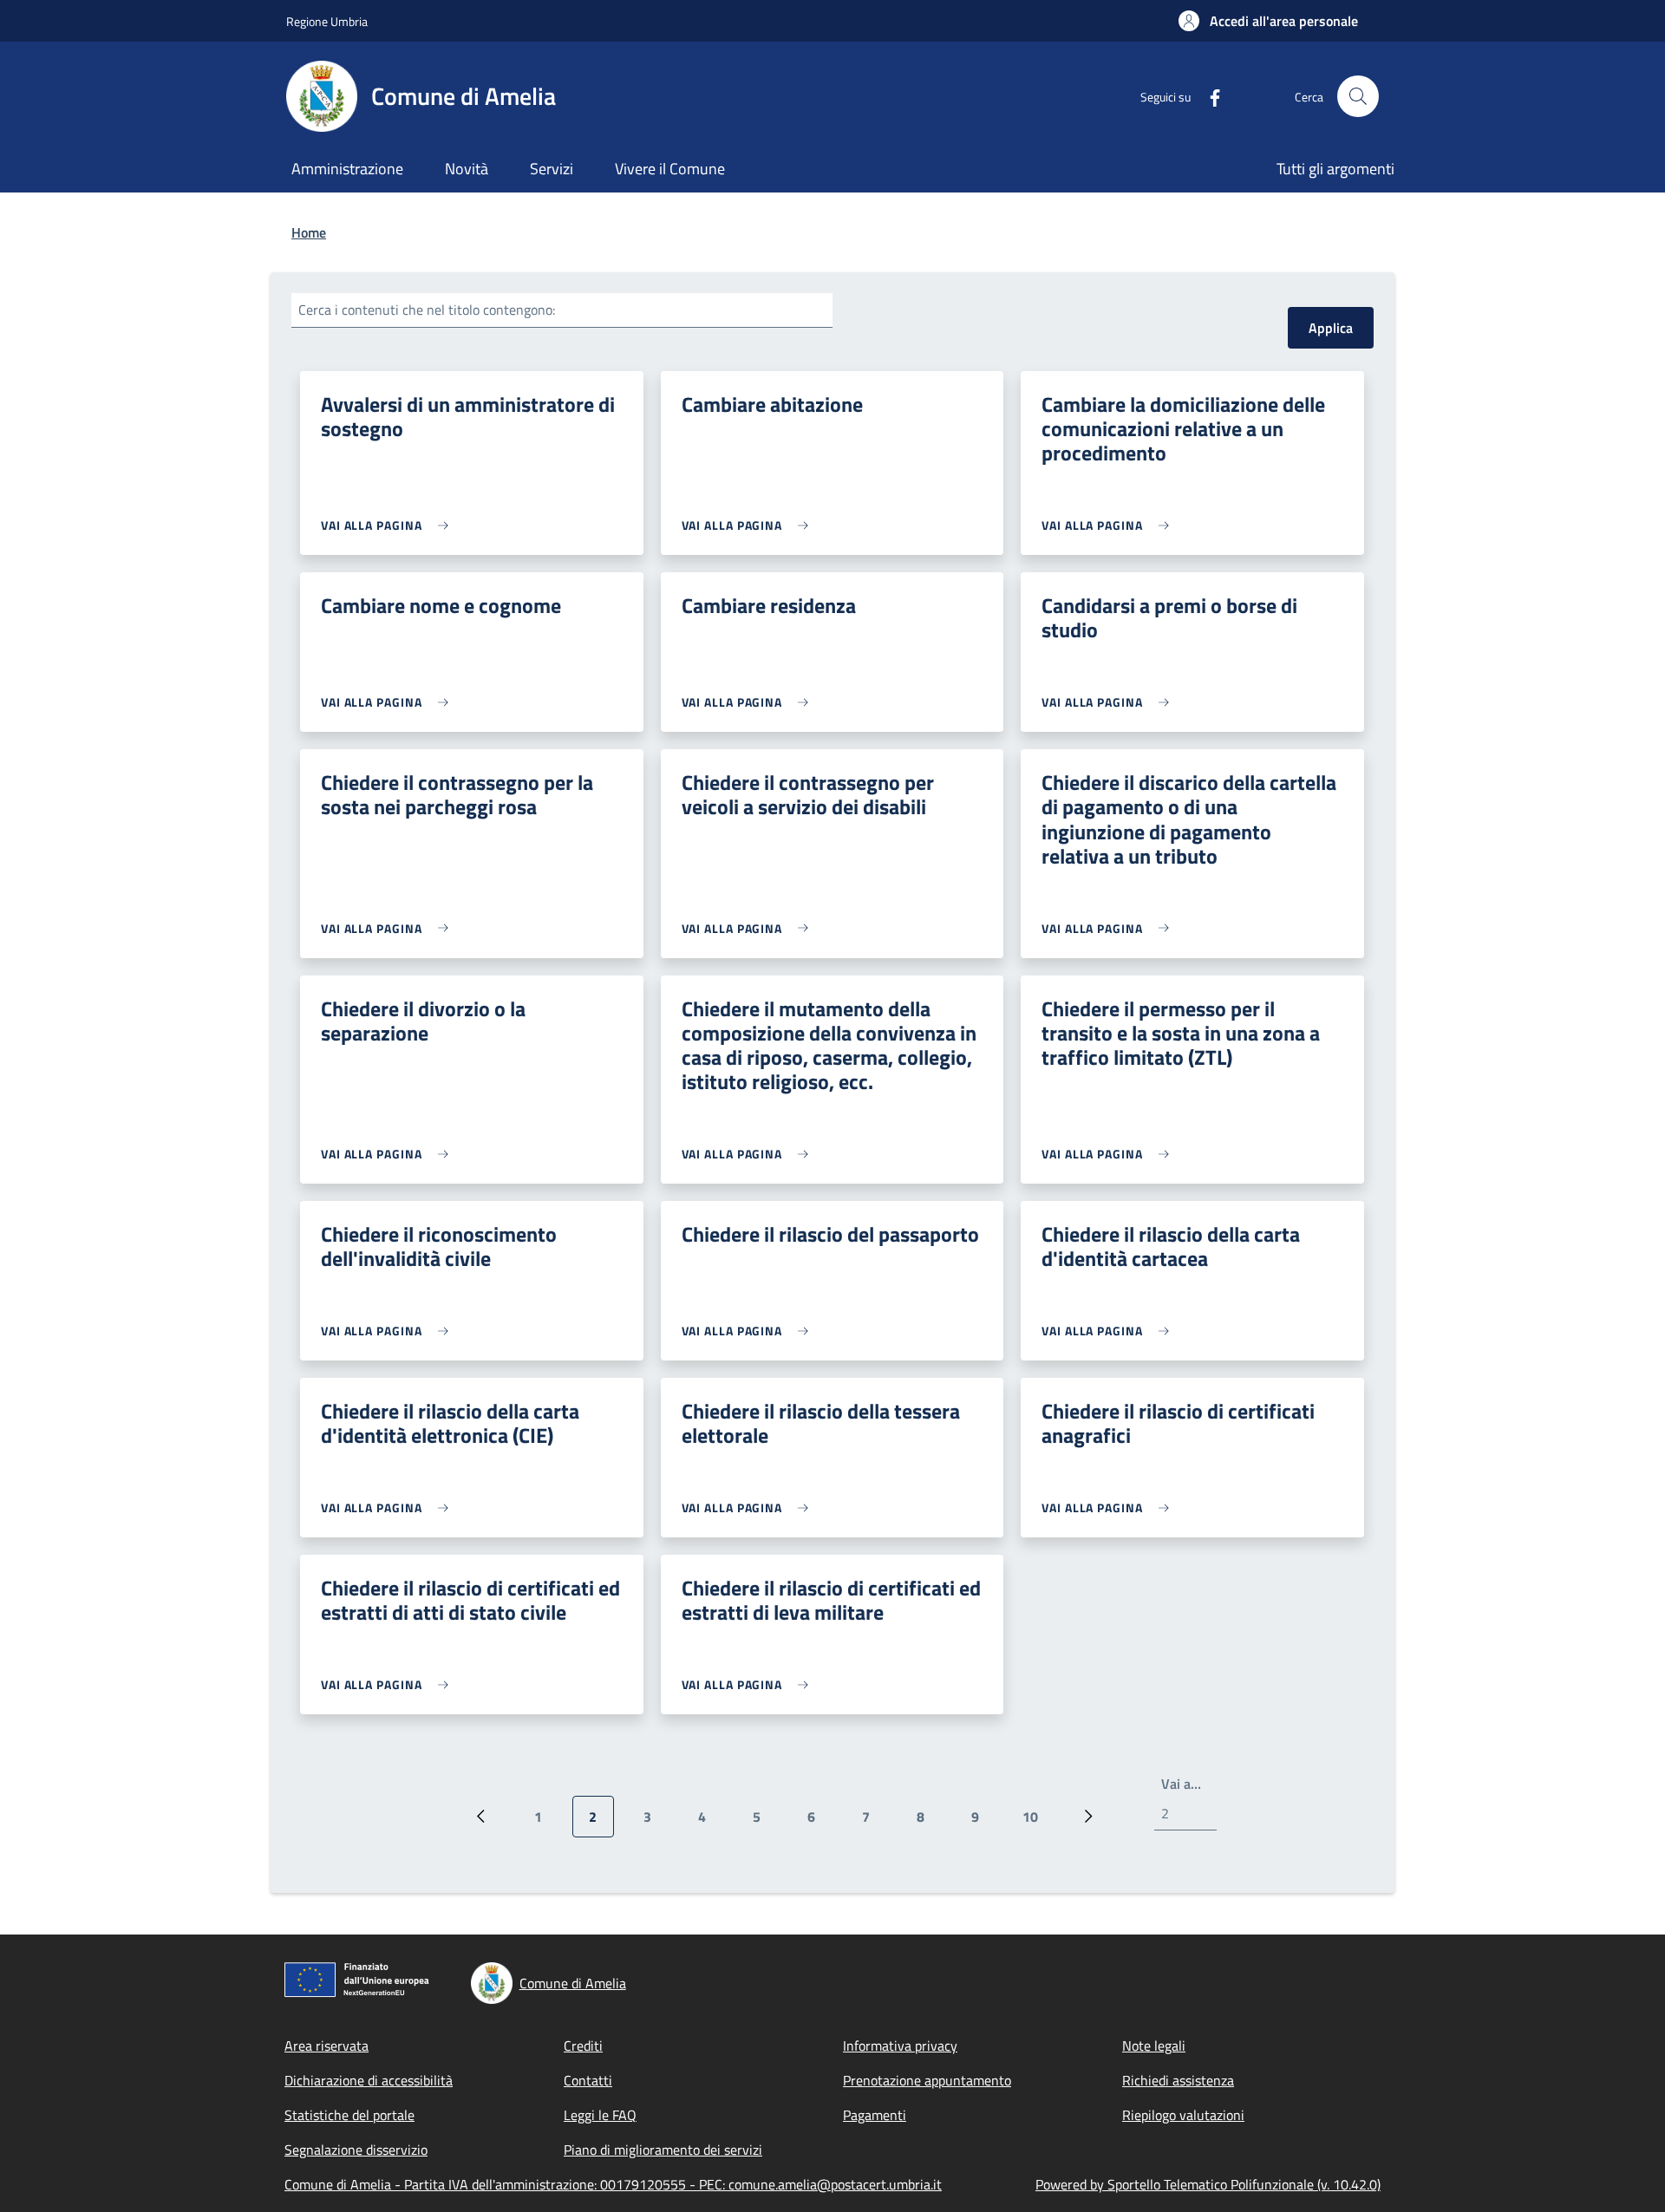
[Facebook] (1208, 96)
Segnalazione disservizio (356, 2150)
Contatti (588, 2080)
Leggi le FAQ (600, 2115)
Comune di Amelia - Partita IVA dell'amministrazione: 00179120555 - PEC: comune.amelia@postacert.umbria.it (613, 2184)
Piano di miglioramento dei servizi (663, 2150)
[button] (1268, 21)
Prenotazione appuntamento (927, 2080)
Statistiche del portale (349, 2115)
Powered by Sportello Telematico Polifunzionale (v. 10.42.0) (1208, 2184)
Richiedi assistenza (1178, 2080)
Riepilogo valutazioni (1183, 2115)
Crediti (583, 2046)
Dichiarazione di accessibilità (369, 2080)
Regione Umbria (327, 21)
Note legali (1154, 2046)
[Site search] (1358, 96)
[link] (389, 525)
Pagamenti (875, 2115)
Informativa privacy (900, 2046)
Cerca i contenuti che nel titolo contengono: (427, 310)
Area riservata (326, 2046)
